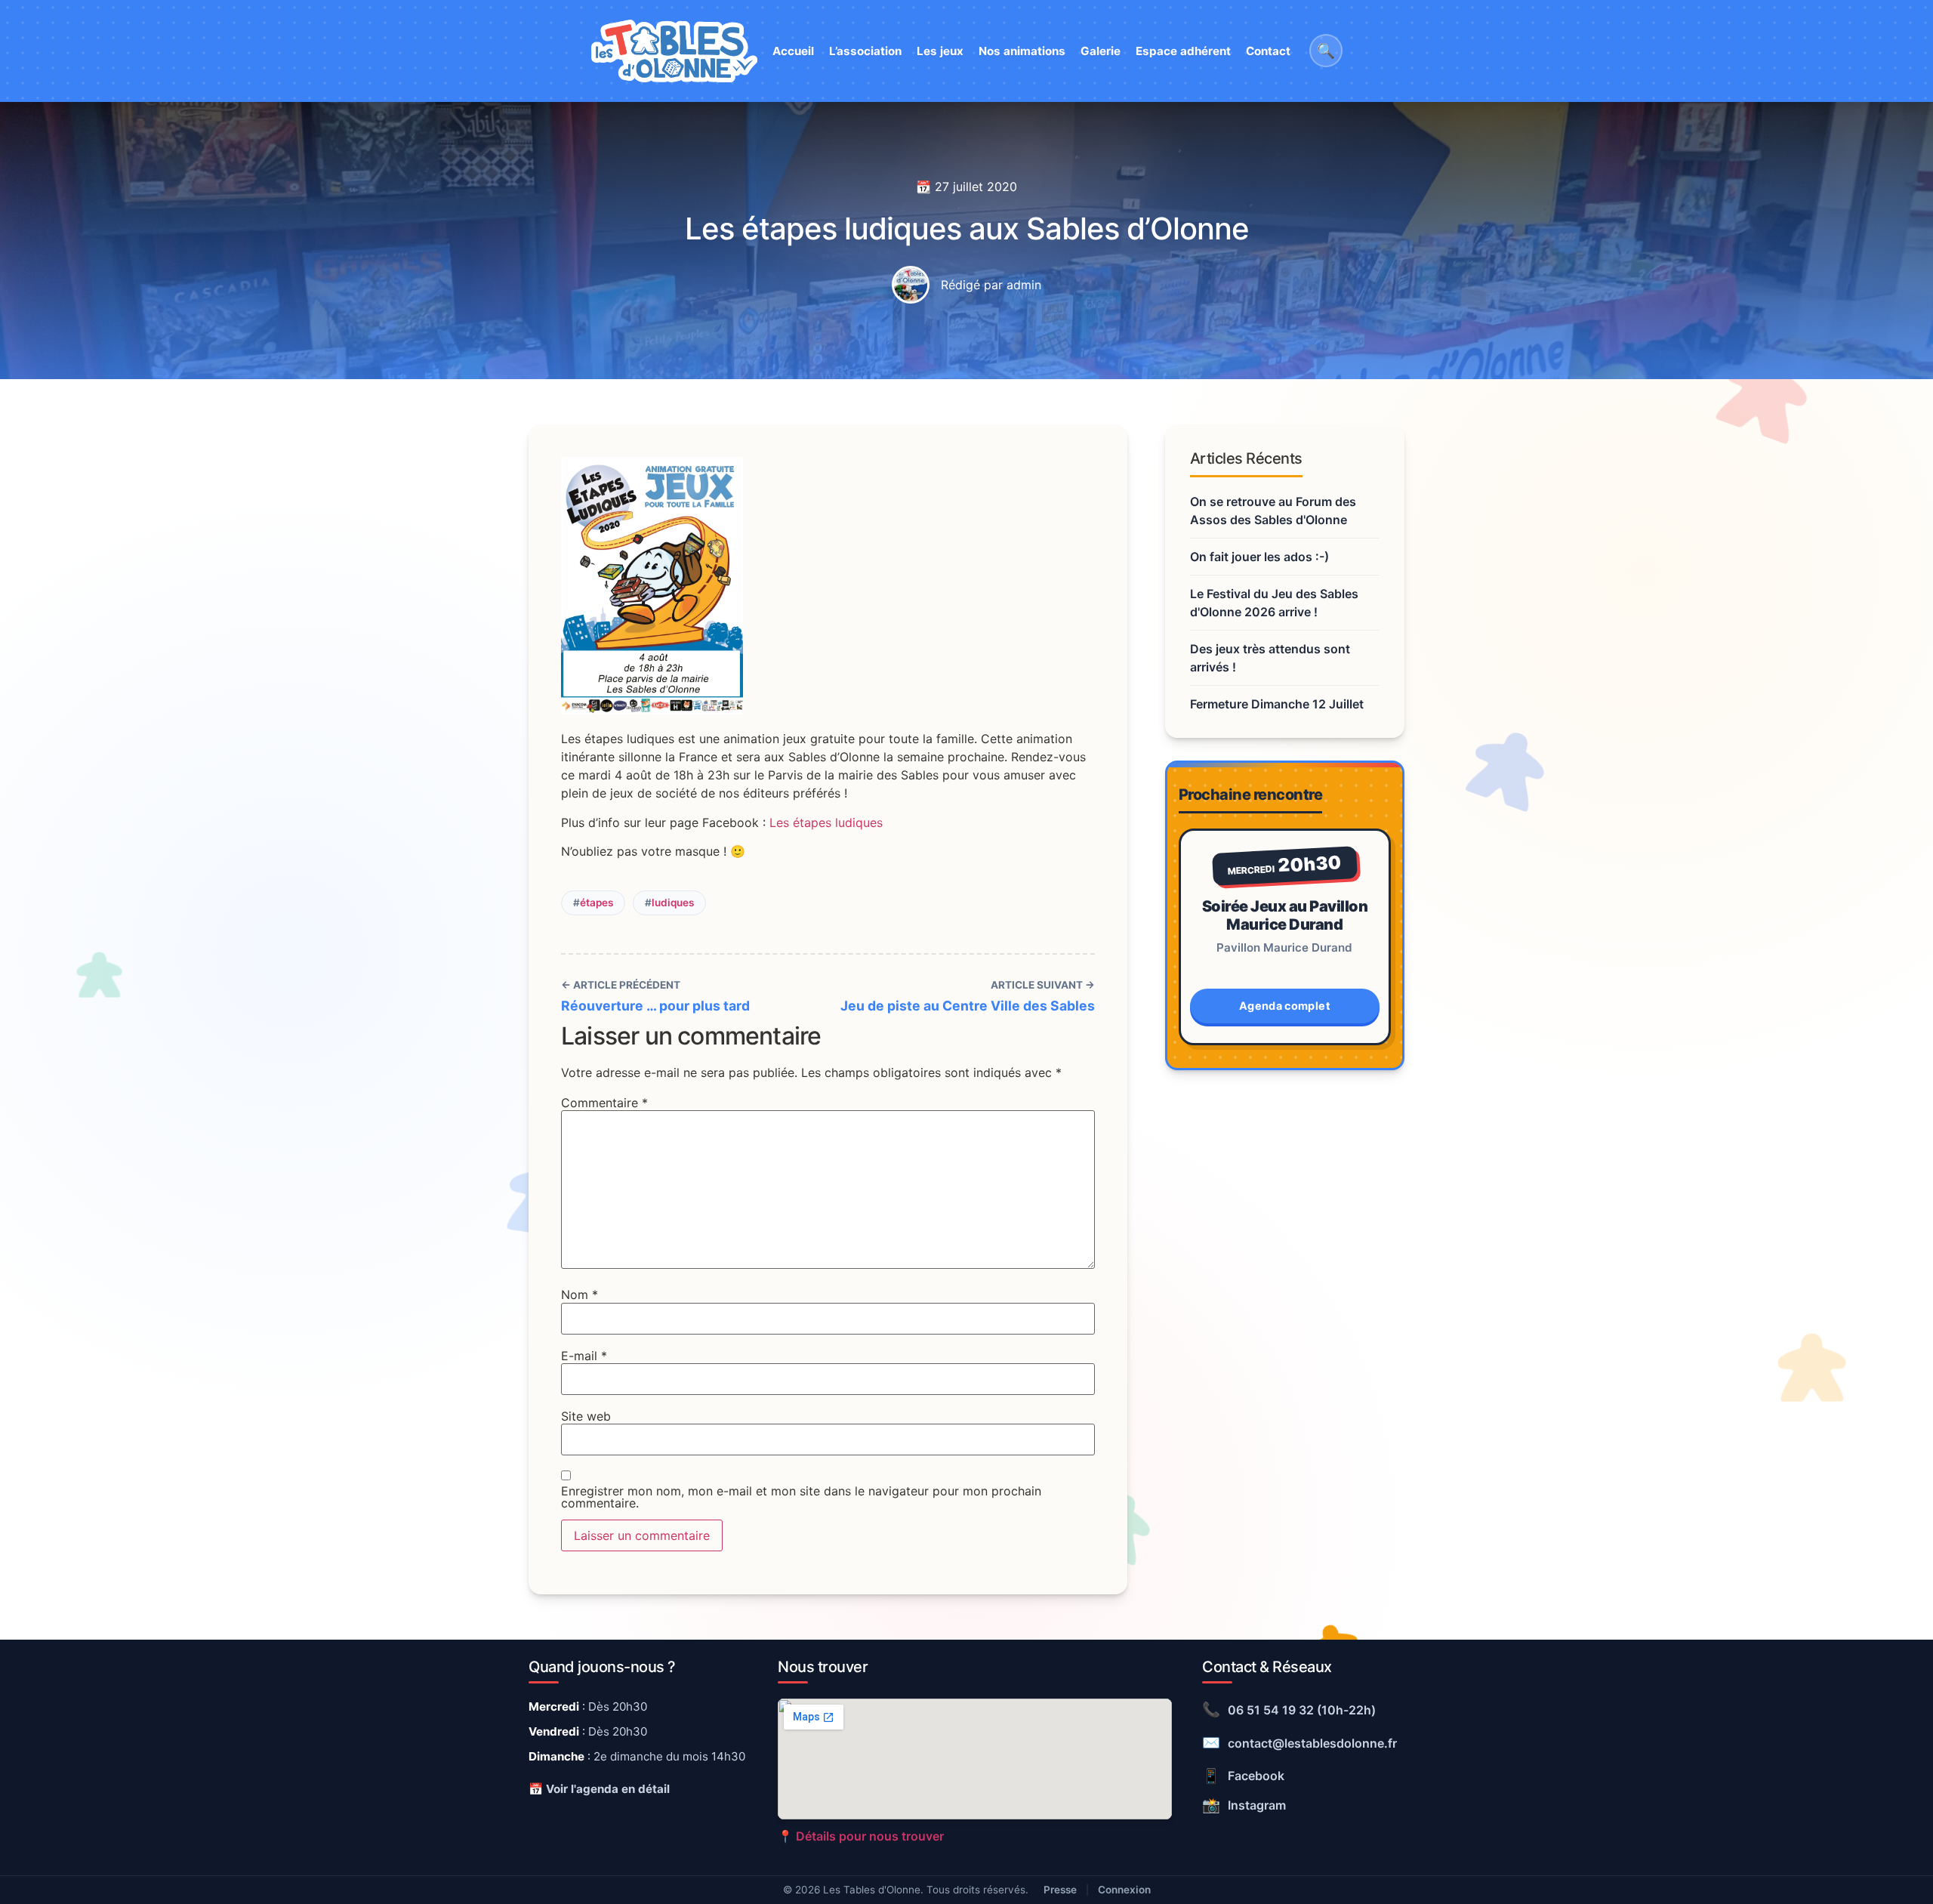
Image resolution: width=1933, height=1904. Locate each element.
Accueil (793, 51)
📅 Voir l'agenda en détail (599, 1789)
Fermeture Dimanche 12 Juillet (1277, 704)
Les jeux (940, 51)
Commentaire (604, 1103)
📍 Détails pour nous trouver (861, 1836)
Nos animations (1022, 51)
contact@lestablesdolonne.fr (1299, 1742)
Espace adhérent (1183, 51)
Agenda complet (1285, 1006)
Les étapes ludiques (826, 822)
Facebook (1243, 1776)
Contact (1268, 51)
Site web (586, 1416)
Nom (580, 1295)
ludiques (673, 903)
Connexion (1124, 1890)
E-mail (584, 1356)
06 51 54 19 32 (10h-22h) (1289, 1709)
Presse (1060, 1890)
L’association (865, 51)
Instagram (1244, 1805)
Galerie (1101, 51)
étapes (597, 903)
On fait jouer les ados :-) (1259, 557)
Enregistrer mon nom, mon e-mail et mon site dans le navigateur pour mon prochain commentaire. (801, 1497)
